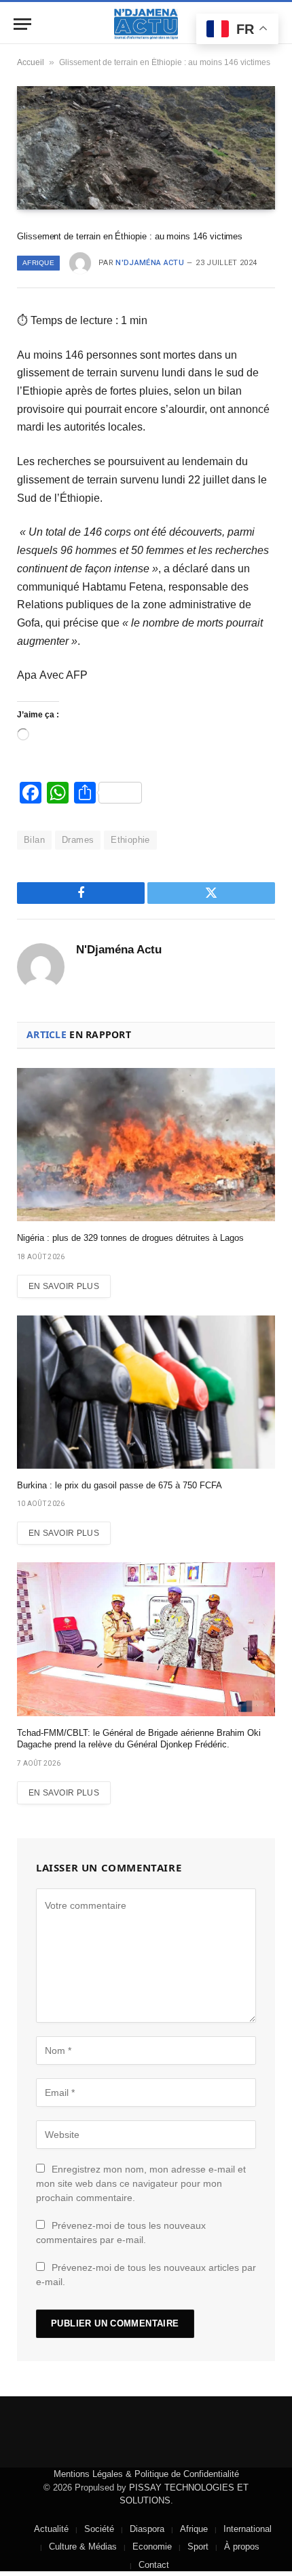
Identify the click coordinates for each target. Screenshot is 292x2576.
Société (99, 2529)
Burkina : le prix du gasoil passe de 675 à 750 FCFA (120, 1485)
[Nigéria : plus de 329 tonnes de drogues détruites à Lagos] (146, 1145)
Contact (154, 2565)
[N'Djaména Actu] (146, 24)
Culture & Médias (83, 2547)
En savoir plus (64, 1286)
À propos (242, 2547)
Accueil (31, 62)
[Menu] (22, 24)
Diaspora (147, 2529)
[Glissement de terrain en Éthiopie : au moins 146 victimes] (146, 148)
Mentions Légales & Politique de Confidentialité (146, 2474)
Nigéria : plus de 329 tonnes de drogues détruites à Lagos (130, 1238)
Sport (198, 2547)
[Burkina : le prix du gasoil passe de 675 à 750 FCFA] (146, 1392)
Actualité (51, 2529)
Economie (152, 2547)
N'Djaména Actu (150, 263)
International (248, 2529)
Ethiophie (130, 840)
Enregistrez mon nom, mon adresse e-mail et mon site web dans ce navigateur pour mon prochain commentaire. (141, 2183)
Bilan (34, 840)
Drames (78, 840)
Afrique (38, 263)
